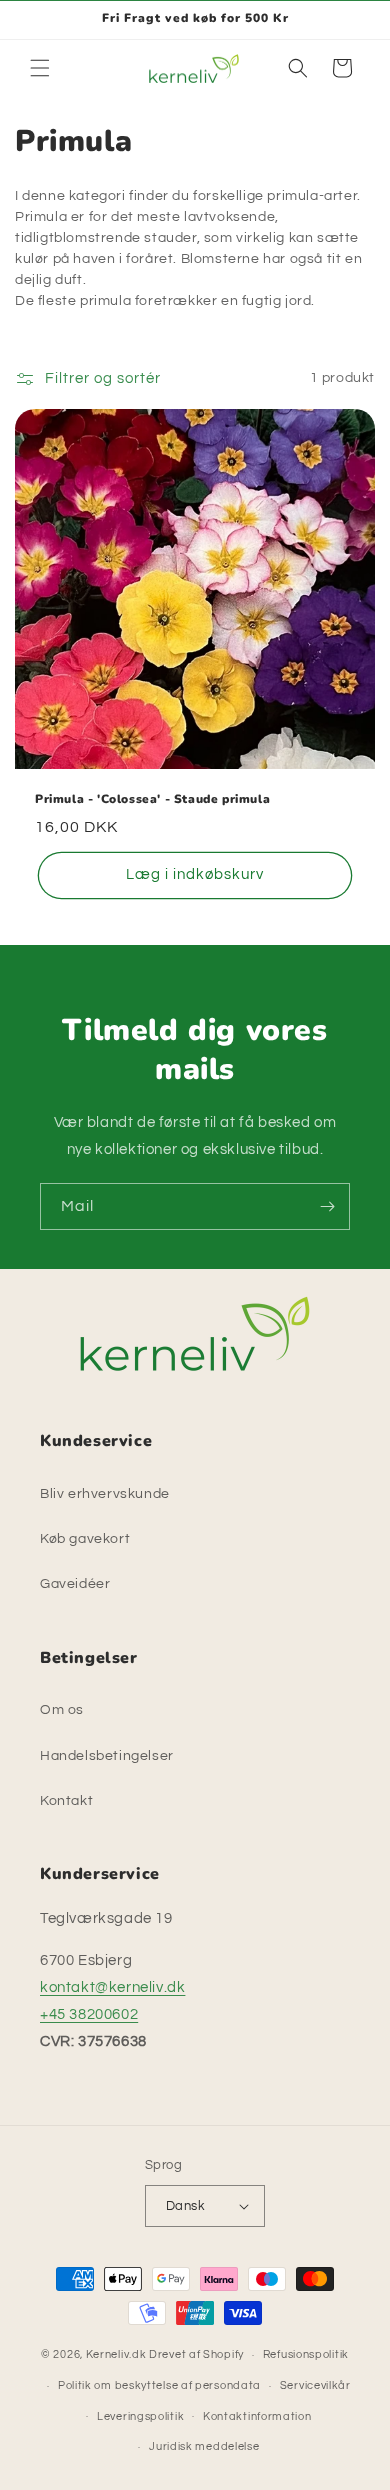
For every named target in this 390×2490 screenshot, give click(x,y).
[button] (40, 68)
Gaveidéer (75, 1584)
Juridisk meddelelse (204, 2446)
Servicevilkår (315, 2385)
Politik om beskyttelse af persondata (159, 2385)
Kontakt (66, 1801)
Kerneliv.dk (116, 2354)
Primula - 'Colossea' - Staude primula (152, 799)
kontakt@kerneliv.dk (112, 1987)
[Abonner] (327, 1206)
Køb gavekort (85, 1539)
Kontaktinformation (257, 2416)
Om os (62, 1710)
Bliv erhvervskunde (105, 1494)
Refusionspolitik (306, 2354)
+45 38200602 (89, 2014)
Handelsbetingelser (107, 1756)
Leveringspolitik (140, 2416)
